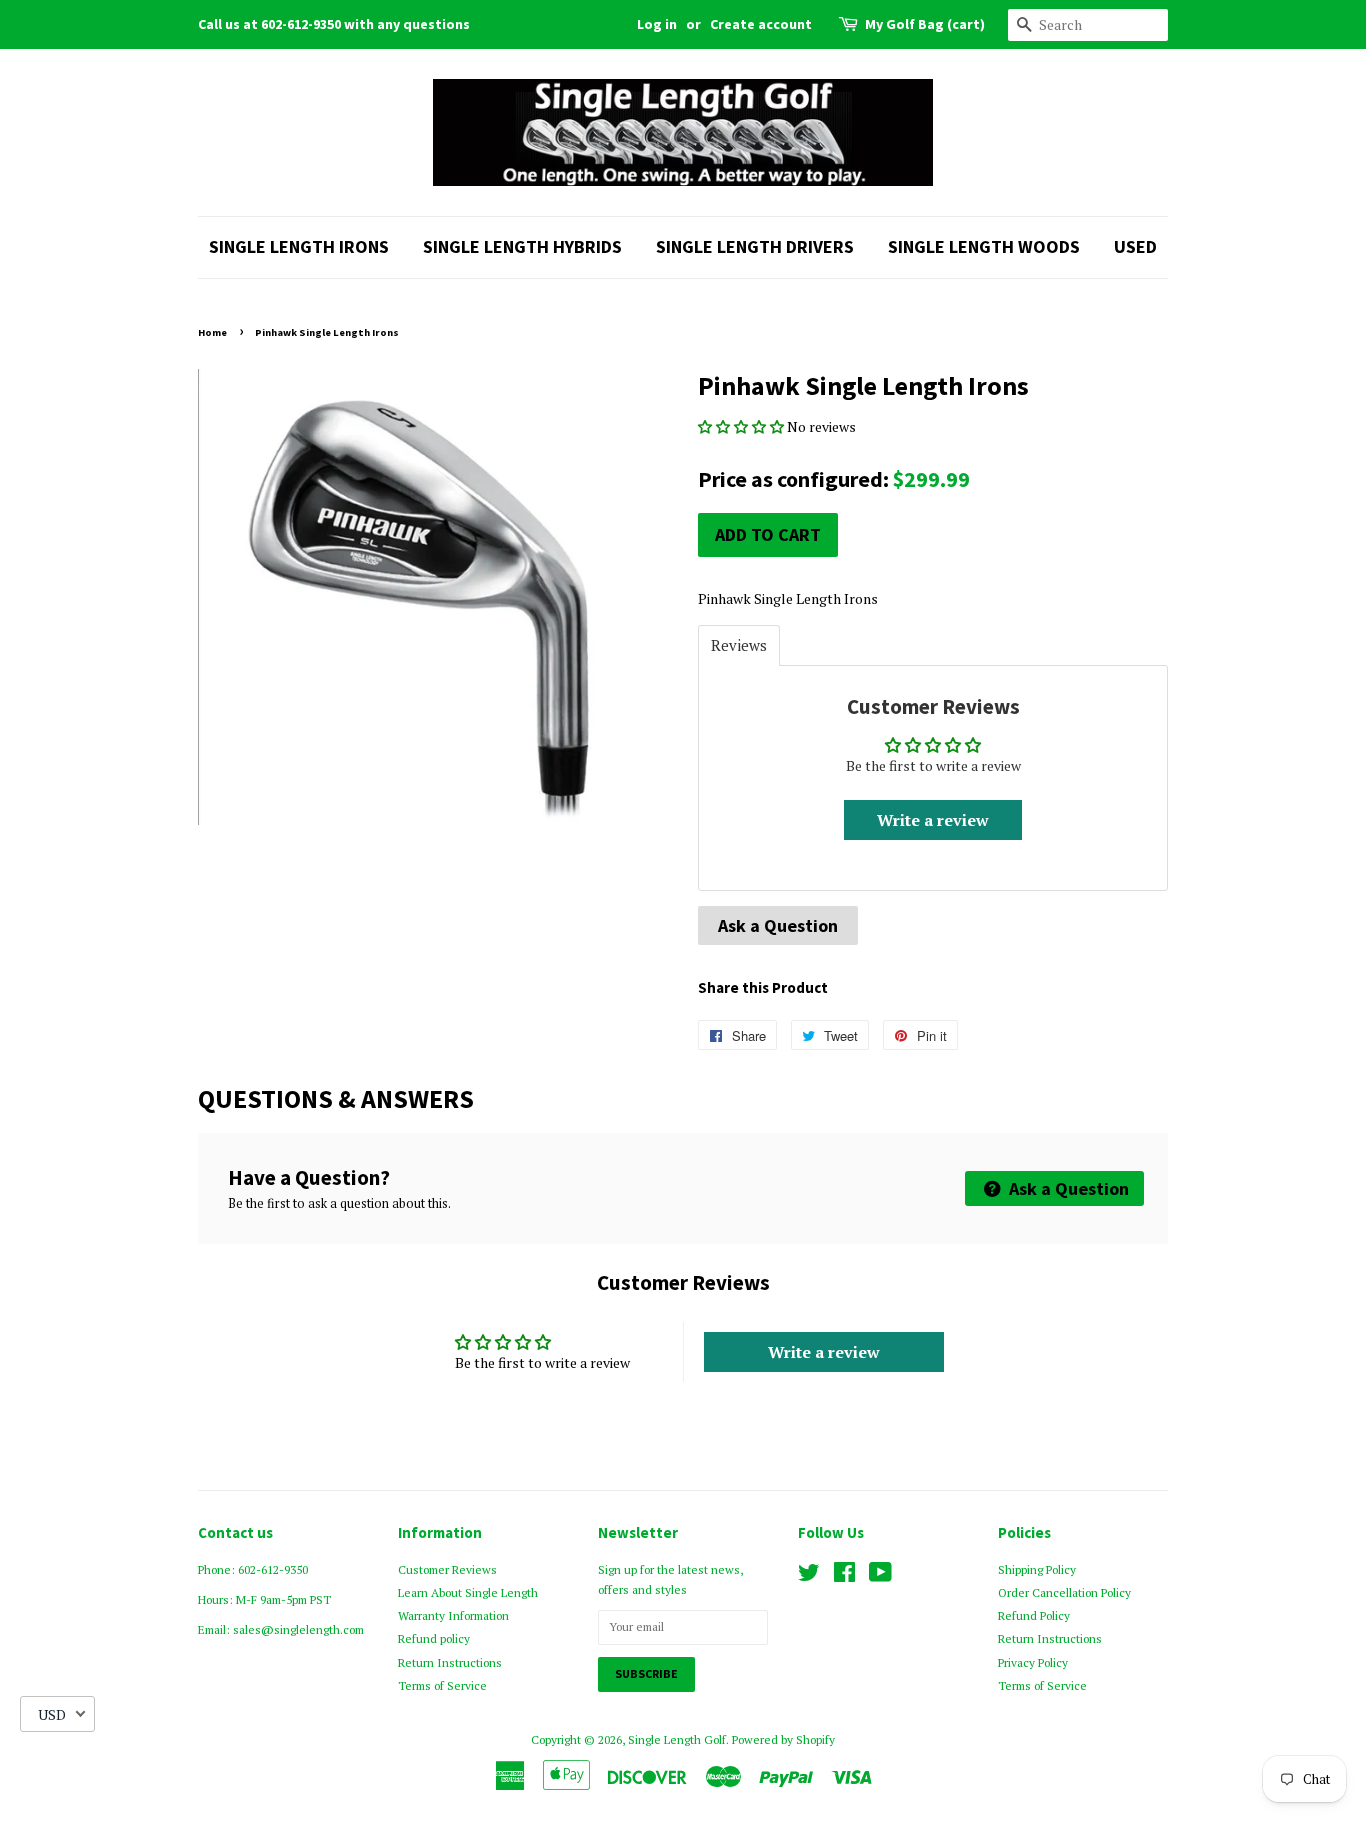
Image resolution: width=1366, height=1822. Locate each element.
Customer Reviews (447, 1569)
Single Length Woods (984, 246)
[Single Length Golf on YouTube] (880, 1576)
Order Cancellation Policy (1064, 1592)
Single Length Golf (677, 1739)
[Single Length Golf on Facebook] (844, 1576)
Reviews (739, 645)
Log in (657, 24)
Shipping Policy (1037, 1569)
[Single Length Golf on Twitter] (809, 1576)
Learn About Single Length (468, 1592)
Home (212, 332)
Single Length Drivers (755, 246)
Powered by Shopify (783, 1739)
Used (1135, 246)
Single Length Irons (299, 246)
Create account (761, 24)
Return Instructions (450, 1662)
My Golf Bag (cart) (925, 24)
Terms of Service (442, 1685)
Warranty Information (453, 1615)
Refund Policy (1034, 1615)
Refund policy (434, 1638)
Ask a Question (778, 925)
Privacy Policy (1033, 1662)
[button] (742, 426)
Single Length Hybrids (522, 246)
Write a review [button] (933, 820)
